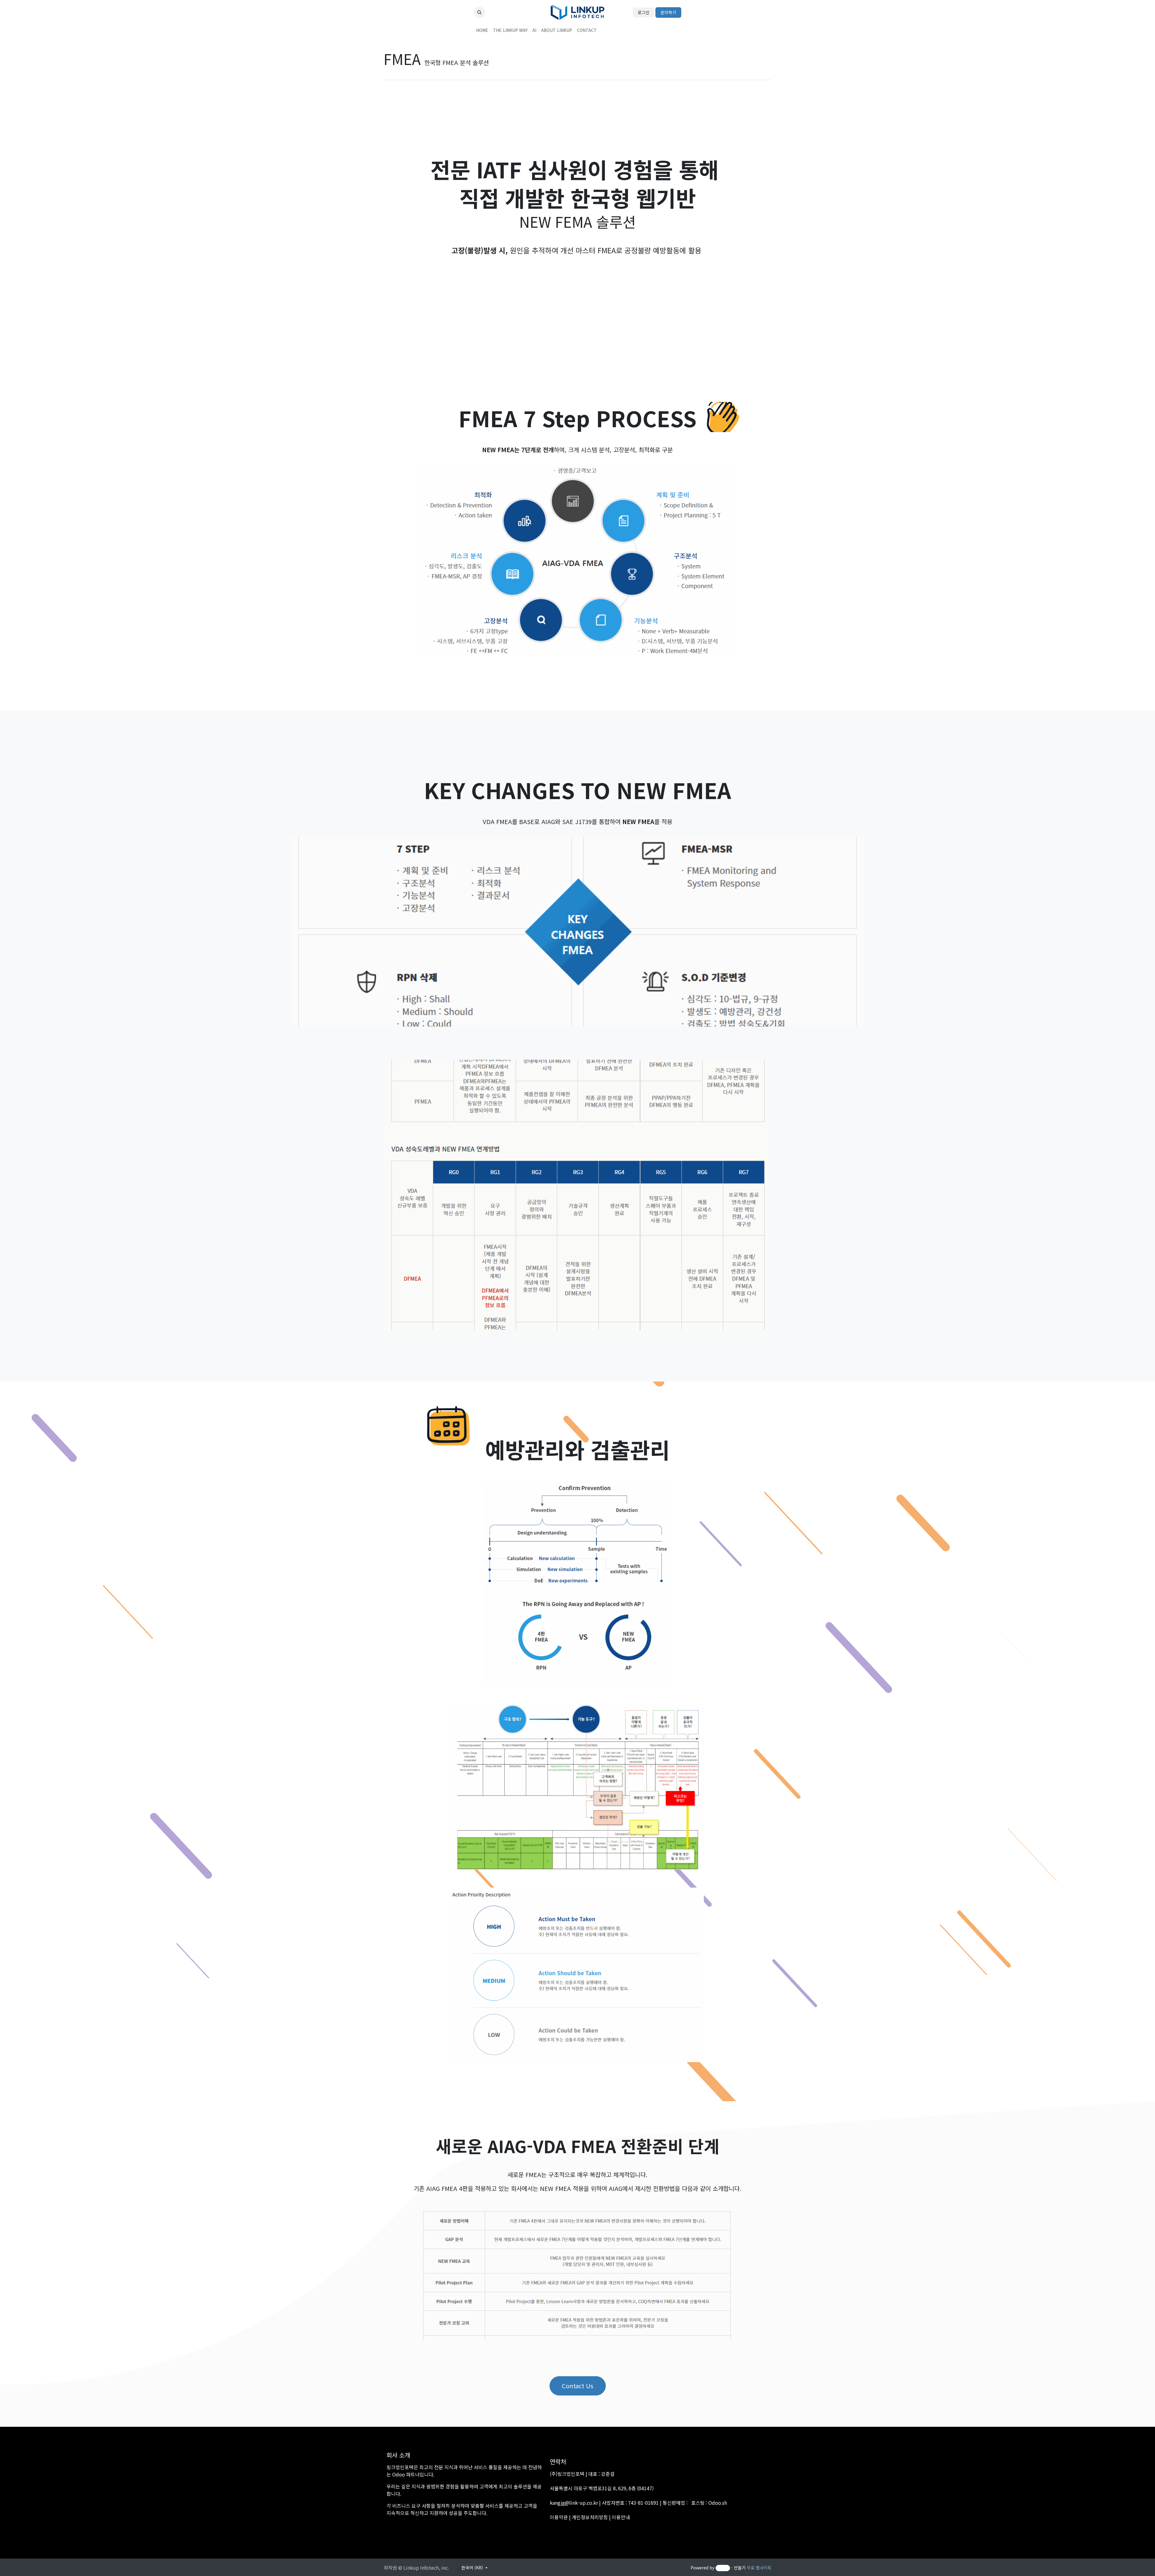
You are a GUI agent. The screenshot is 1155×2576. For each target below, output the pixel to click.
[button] (479, 12)
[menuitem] (482, 30)
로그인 (644, 12)
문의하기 (668, 12)
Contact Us (578, 2386)
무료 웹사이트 (759, 2568)
